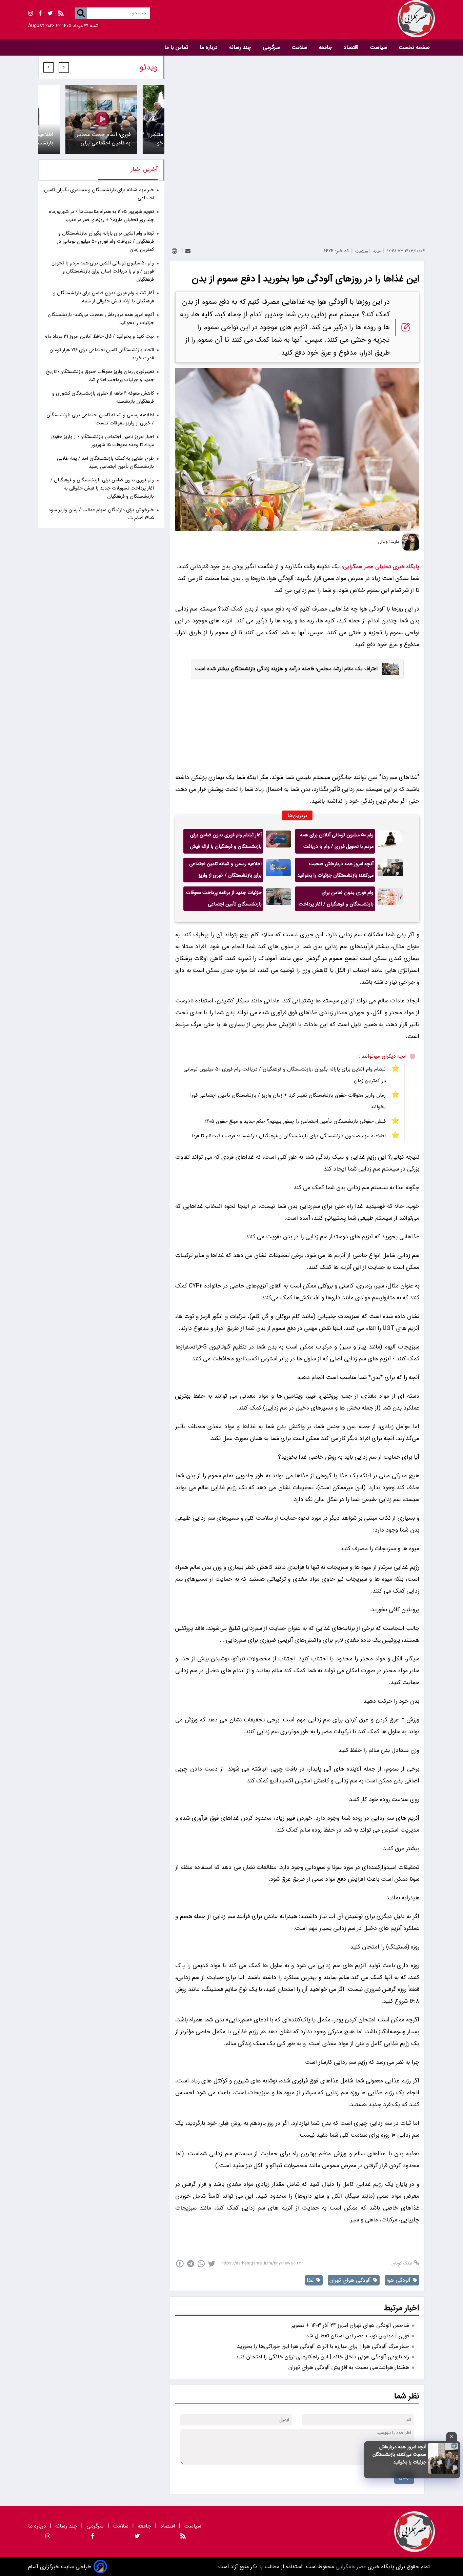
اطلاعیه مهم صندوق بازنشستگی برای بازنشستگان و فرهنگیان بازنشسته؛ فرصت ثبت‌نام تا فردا (289, 1136)
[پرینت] (174, 251)
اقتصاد (352, 47)
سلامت (300, 47)
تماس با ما (177, 47)
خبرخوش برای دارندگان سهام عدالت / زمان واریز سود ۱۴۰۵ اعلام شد (101, 514)
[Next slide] (48, 67)
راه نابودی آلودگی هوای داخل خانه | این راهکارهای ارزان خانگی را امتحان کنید (322, 2357)
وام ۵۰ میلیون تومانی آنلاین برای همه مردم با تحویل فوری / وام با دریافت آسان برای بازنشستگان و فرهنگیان (337, 842)
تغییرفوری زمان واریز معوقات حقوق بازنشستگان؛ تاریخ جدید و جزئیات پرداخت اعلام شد (100, 376)
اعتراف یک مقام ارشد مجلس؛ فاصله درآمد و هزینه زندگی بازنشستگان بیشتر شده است (286, 669)
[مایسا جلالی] (411, 542)
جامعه (326, 47)
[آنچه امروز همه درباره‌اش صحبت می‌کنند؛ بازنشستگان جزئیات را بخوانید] (443, 2472)
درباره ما (209, 47)
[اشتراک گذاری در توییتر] (212, 2264)
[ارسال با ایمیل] (188, 251)
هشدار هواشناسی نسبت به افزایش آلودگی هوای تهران (349, 2367)
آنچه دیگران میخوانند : (383, 1056)
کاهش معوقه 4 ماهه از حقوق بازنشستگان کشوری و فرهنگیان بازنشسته (103, 397)
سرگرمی (272, 47)
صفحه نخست (414, 47)
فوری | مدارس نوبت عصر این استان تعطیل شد (358, 2336)
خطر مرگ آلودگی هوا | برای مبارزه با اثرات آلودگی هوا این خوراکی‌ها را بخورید (323, 2346)
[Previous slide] (64, 67)
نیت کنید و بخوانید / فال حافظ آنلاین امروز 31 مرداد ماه (99, 336)
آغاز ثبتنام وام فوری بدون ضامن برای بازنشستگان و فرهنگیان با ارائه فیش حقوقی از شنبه (226, 842)
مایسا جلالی (388, 542)
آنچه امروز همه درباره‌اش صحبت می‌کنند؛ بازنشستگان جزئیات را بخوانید (399, 2454)
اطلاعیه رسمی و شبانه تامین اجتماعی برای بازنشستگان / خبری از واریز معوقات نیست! (225, 871)
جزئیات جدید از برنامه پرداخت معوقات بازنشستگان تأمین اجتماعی (224, 898)
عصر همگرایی (350, 2567)
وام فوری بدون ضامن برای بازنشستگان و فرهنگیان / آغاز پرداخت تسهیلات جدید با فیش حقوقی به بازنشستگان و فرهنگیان (336, 900)
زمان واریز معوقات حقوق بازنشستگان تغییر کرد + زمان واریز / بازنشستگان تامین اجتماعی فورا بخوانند (288, 1101)
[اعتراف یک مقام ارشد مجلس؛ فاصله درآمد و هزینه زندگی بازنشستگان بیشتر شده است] (388, 669)
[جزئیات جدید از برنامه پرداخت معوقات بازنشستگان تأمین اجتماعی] (278, 899)
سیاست (379, 47)
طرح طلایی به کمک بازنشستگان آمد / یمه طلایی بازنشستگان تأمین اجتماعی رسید (105, 463)
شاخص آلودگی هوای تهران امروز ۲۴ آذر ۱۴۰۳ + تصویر (350, 2325)
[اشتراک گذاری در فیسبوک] (180, 2264)
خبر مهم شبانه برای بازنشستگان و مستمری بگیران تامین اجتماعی (99, 194)
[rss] (61, 14)
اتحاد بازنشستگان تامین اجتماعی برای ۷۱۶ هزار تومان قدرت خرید (102, 354)
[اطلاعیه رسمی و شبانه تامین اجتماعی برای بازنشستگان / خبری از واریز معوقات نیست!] (278, 870)
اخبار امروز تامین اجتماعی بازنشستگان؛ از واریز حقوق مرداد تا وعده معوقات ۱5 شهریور (103, 441)
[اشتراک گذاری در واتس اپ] (201, 2264)
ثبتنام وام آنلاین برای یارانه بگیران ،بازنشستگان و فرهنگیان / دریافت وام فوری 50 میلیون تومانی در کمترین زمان (285, 1075)
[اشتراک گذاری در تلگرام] (191, 2264)
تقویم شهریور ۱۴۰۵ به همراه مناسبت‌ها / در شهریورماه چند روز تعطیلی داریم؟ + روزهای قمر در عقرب (101, 216)
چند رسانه (241, 47)
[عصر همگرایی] (333, 19)
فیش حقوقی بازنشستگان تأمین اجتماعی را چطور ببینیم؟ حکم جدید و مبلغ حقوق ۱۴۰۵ (295, 1121)
